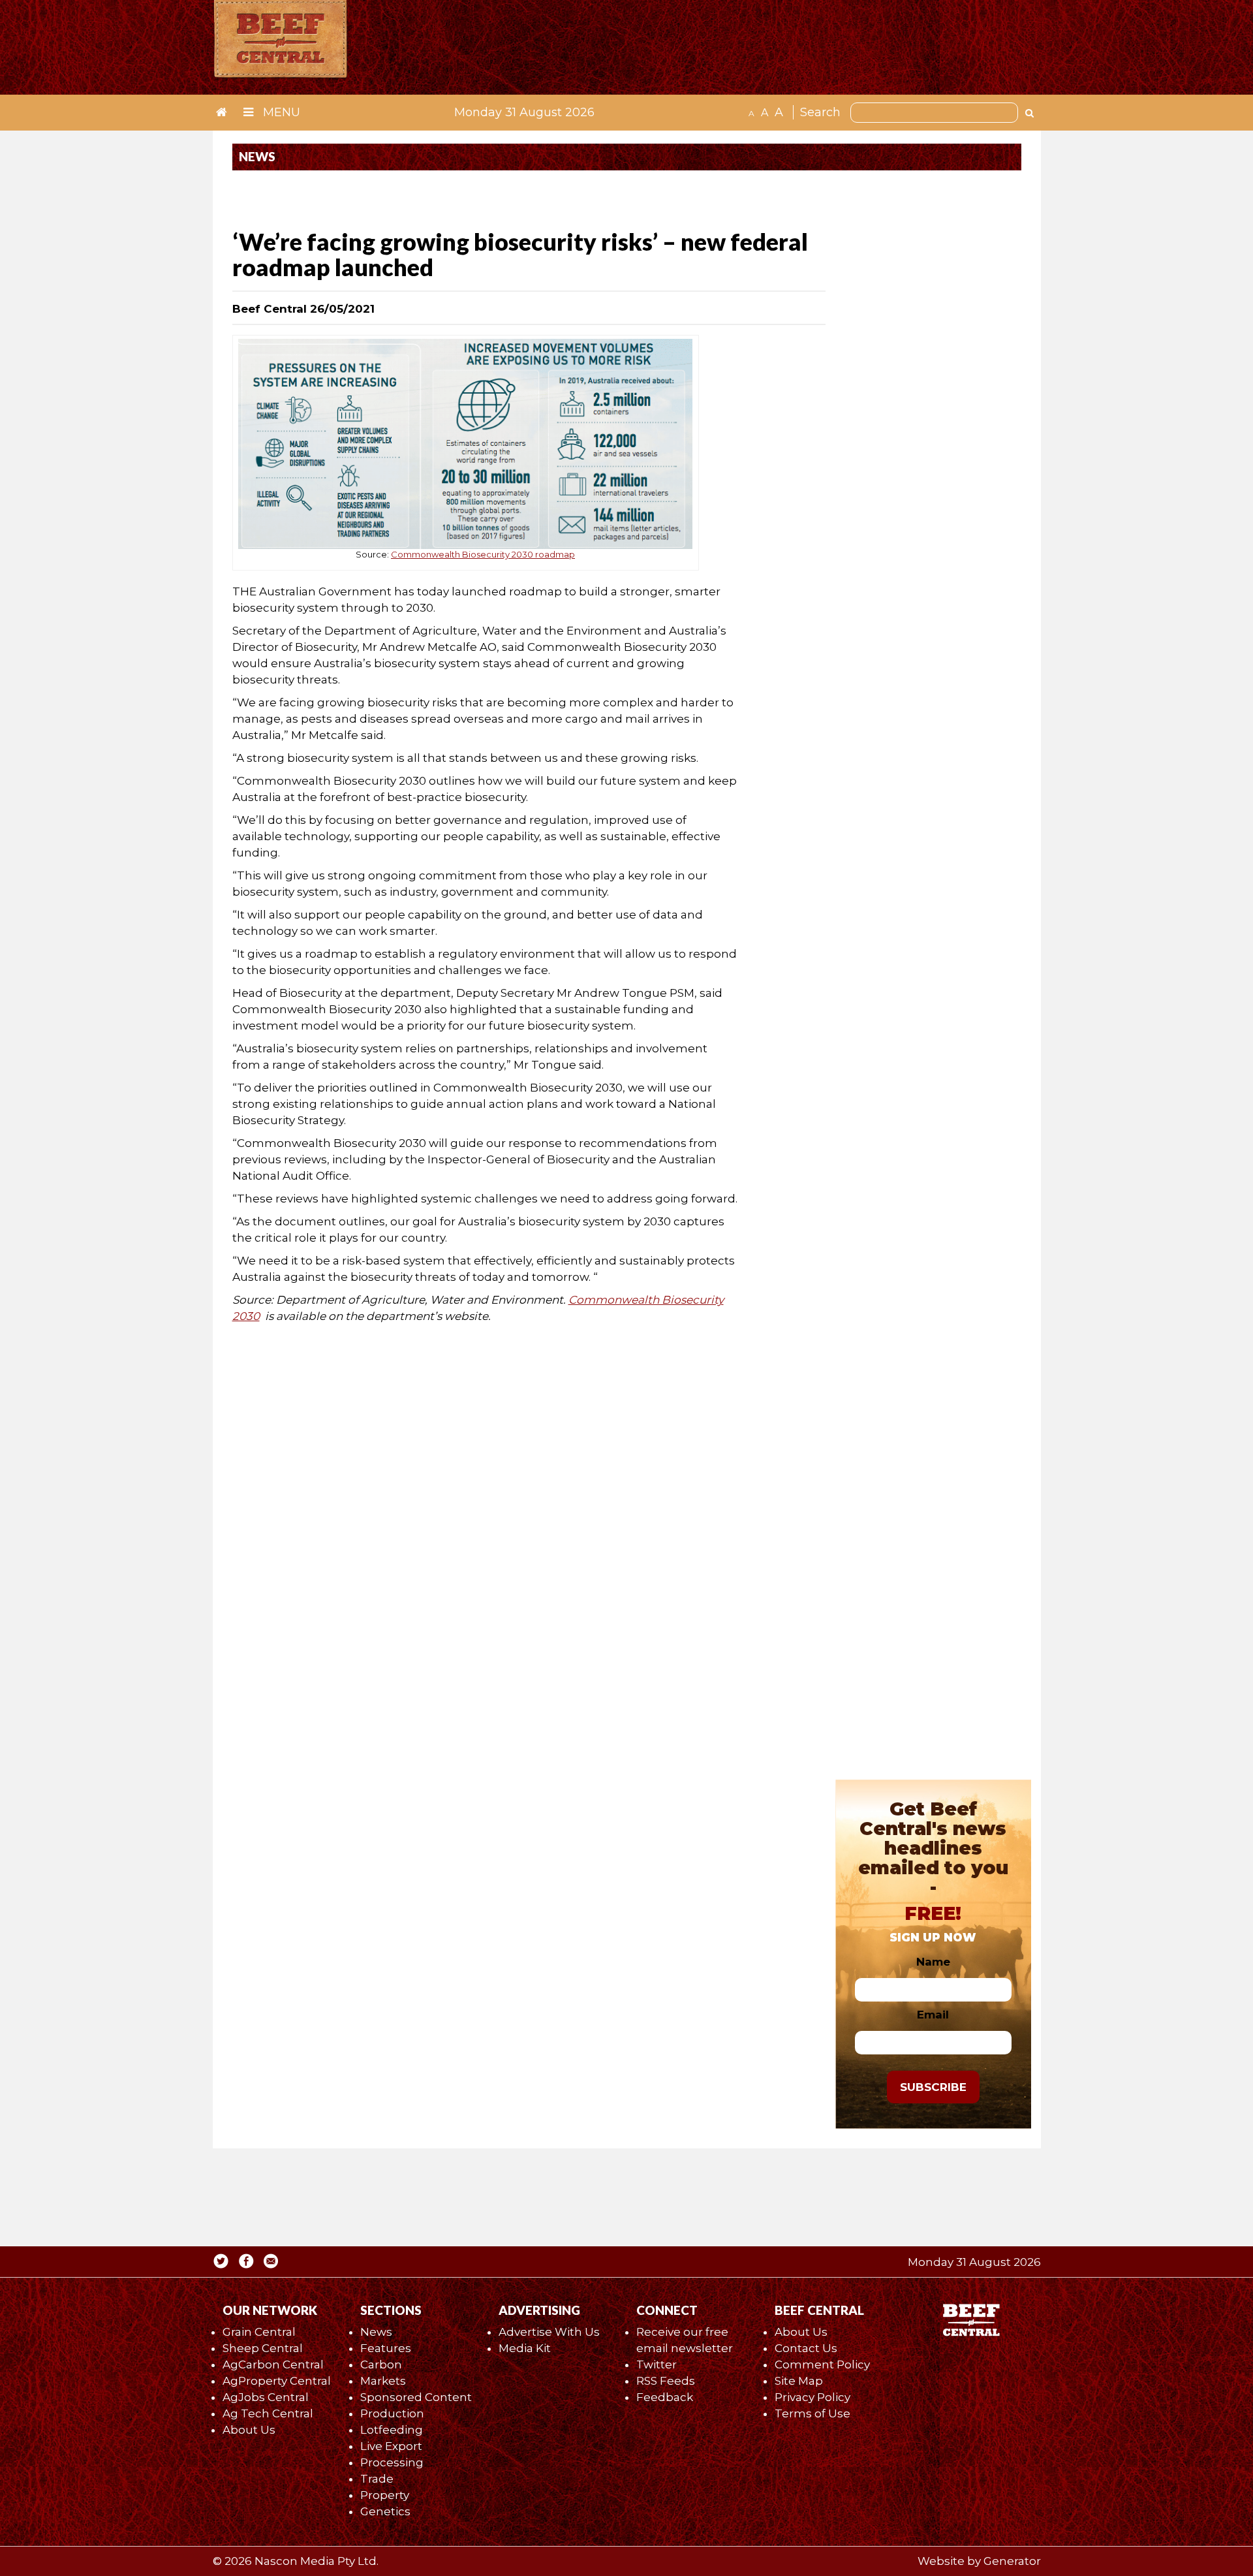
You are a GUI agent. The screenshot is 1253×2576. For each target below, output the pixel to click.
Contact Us (806, 2348)
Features (386, 2348)
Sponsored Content (416, 2397)
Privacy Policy (812, 2397)
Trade (377, 2479)
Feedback (665, 2397)
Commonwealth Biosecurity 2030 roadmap (483, 554)
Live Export (391, 2446)
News (376, 2332)
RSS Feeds (666, 2381)
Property (385, 2495)
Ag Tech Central (268, 2413)
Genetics (385, 2511)
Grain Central (259, 2332)
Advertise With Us (549, 2332)
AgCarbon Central (273, 2364)
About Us (249, 2430)
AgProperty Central (277, 2381)
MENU (280, 112)
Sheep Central (263, 2348)
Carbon (381, 2364)
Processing (392, 2462)
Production (392, 2413)
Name (933, 1962)
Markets (383, 2381)
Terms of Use (812, 2413)
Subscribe (933, 2087)
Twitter (657, 2364)
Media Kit (525, 2348)
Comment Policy (822, 2364)
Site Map (799, 2381)
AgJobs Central (266, 2397)
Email (933, 2015)
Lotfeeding (392, 2430)
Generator (1012, 2561)
